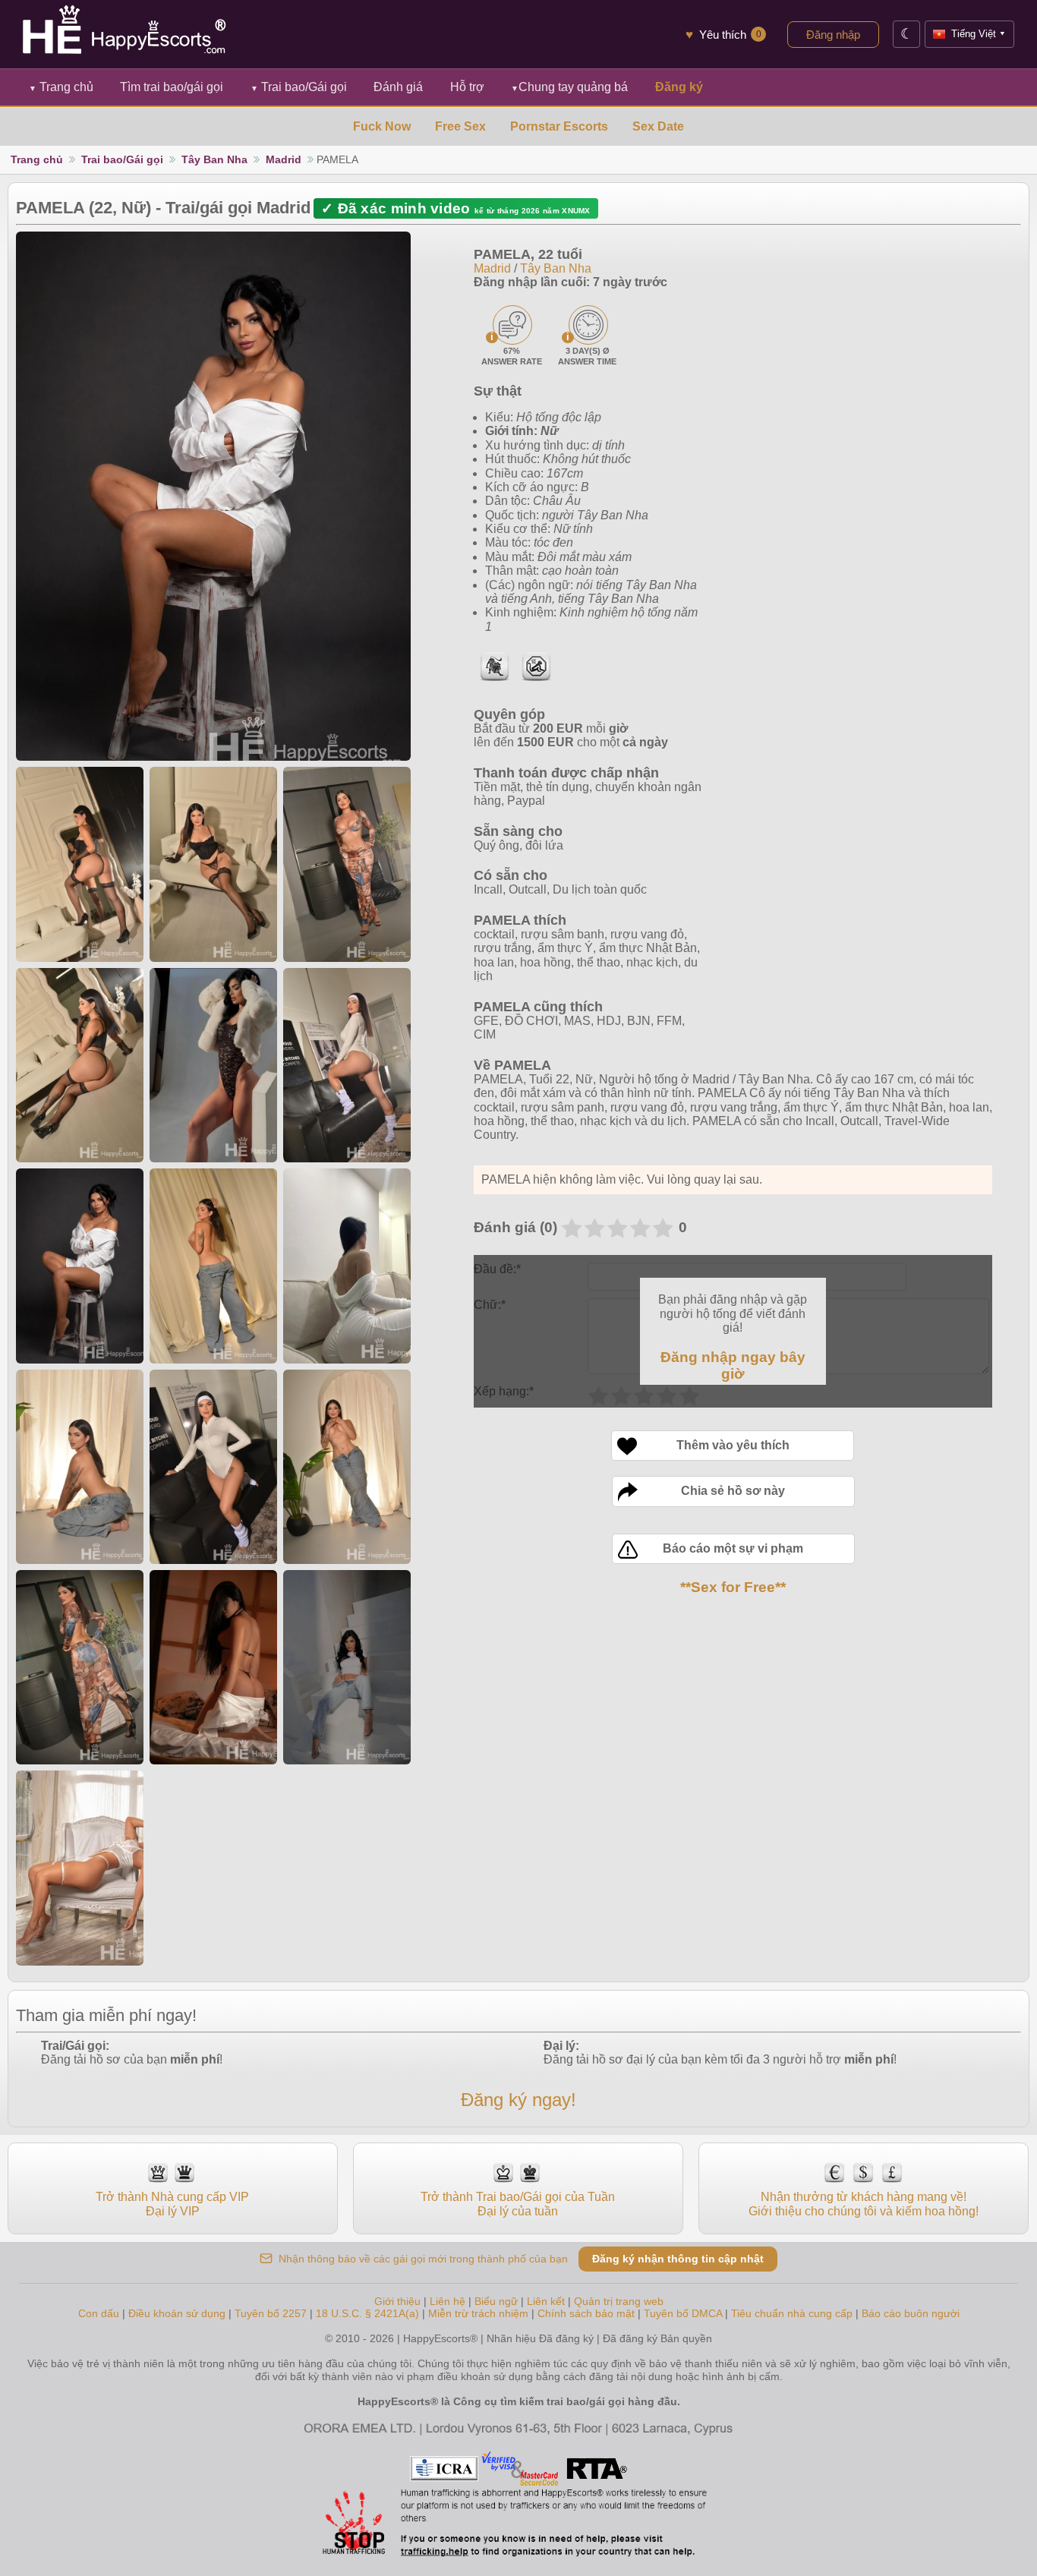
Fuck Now (382, 126)
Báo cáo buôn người (911, 2313)
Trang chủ (61, 87)
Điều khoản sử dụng (177, 2313)
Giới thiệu (397, 2301)
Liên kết (546, 2301)
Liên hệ (448, 2301)
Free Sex (460, 126)
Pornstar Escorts (559, 126)
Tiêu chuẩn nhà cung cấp (792, 2313)
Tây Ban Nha (214, 159)
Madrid (284, 159)
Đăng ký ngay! (518, 2100)
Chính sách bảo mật (586, 2313)
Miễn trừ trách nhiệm (478, 2313)
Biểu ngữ (496, 2301)
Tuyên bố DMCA (683, 2313)
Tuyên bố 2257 (271, 2313)
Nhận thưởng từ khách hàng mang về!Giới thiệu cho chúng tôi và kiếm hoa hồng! (864, 2204)
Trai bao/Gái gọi (299, 87)
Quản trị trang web (619, 2301)
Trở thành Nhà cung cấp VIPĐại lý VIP (172, 2204)
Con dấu (99, 2313)
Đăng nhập (833, 35)
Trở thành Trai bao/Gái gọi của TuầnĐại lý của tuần (518, 2204)
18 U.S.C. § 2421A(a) (369, 2313)
